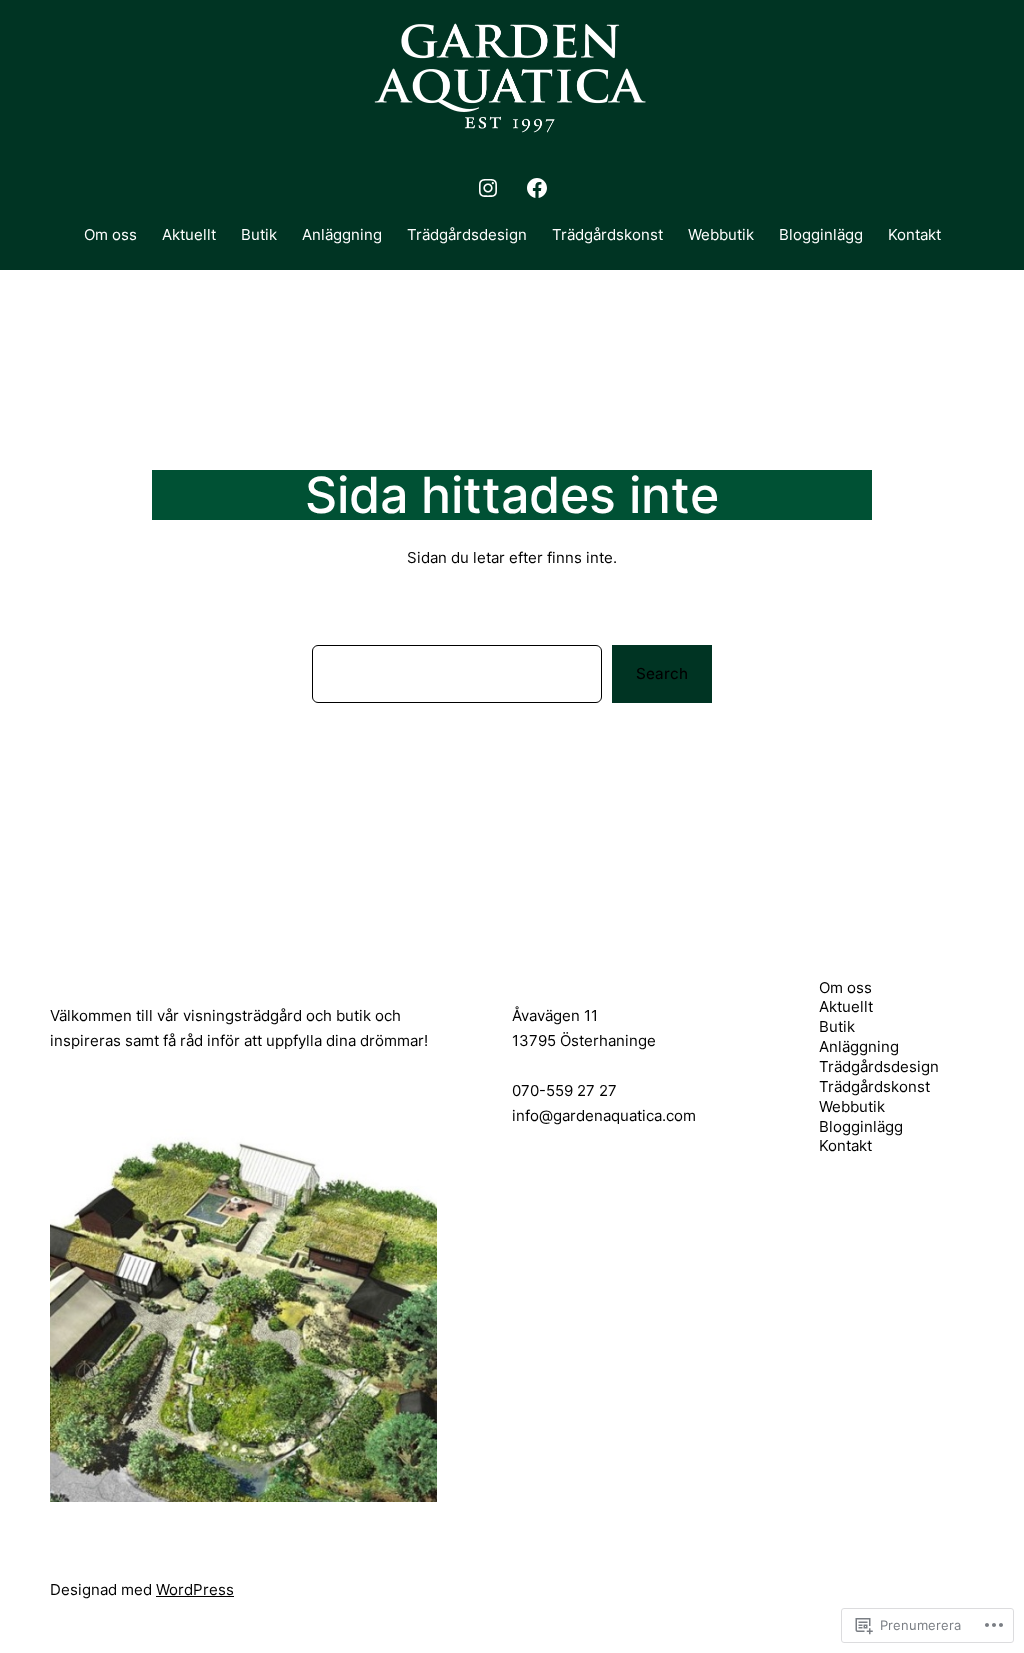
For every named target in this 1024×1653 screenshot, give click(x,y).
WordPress (195, 1589)
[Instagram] (488, 188)
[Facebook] (537, 188)
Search (662, 673)
